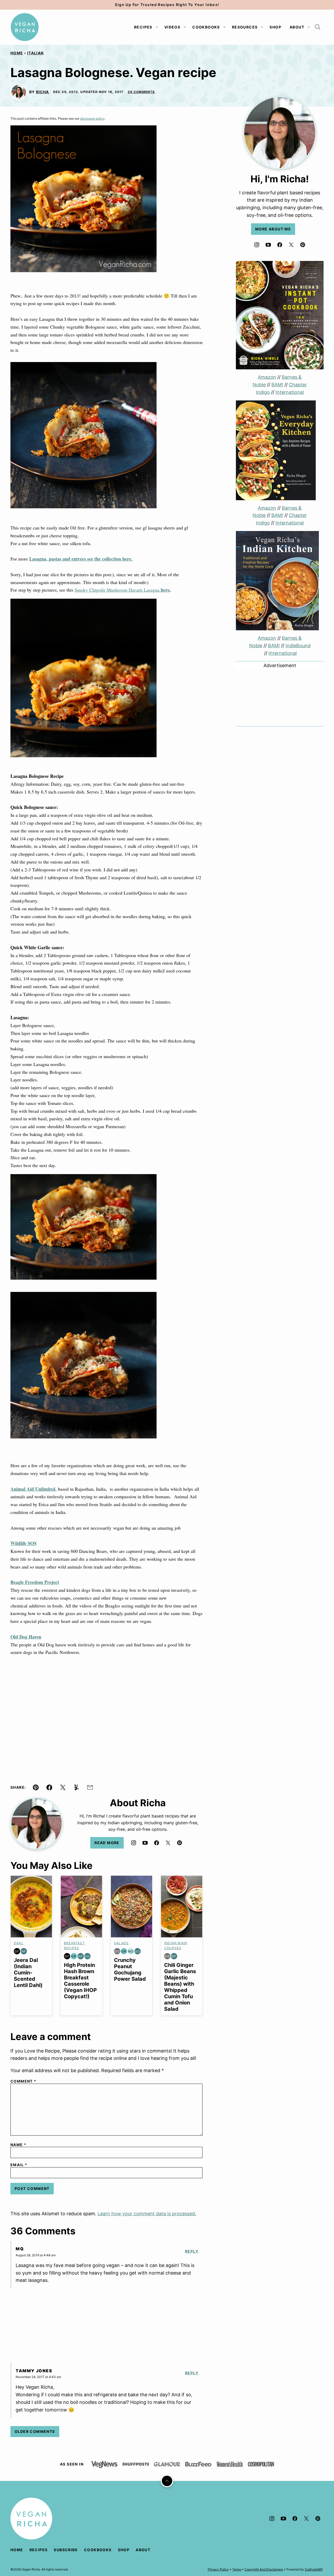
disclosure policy (92, 118)
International (290, 392)
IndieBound (298, 646)
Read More (107, 1843)
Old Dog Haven (26, 1637)
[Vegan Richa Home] (25, 27)
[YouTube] (145, 1843)
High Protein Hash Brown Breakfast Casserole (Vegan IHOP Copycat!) (80, 1981)
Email (19, 2165)
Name (18, 2145)
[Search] (318, 27)
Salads (121, 1943)
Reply (192, 2251)
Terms (237, 2569)
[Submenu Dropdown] (157, 27)
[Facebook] (157, 1843)
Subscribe (66, 2550)
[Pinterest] (180, 1843)
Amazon (267, 377)
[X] (168, 1843)
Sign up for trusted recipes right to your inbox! (167, 5)
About (297, 27)
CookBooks (206, 27)
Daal (19, 1943)
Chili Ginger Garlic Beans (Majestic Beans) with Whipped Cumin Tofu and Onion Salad (180, 1987)
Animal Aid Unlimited (33, 1489)
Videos (172, 27)
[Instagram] (134, 1843)
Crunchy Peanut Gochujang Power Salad (130, 1969)
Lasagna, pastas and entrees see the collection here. (81, 559)
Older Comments (35, 2431)
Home (17, 53)
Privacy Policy (218, 2569)
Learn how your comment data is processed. (147, 2214)
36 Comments (141, 92)
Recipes (143, 27)
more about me (273, 229)
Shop (275, 27)
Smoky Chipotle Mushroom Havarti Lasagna (122, 590)
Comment (23, 2081)
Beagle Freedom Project (35, 1582)
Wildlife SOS (23, 1543)
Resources (245, 27)
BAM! (277, 385)
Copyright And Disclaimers (264, 2569)
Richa (43, 92)
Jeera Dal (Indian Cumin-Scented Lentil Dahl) (28, 1973)
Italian (35, 53)
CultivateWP (314, 2569)
